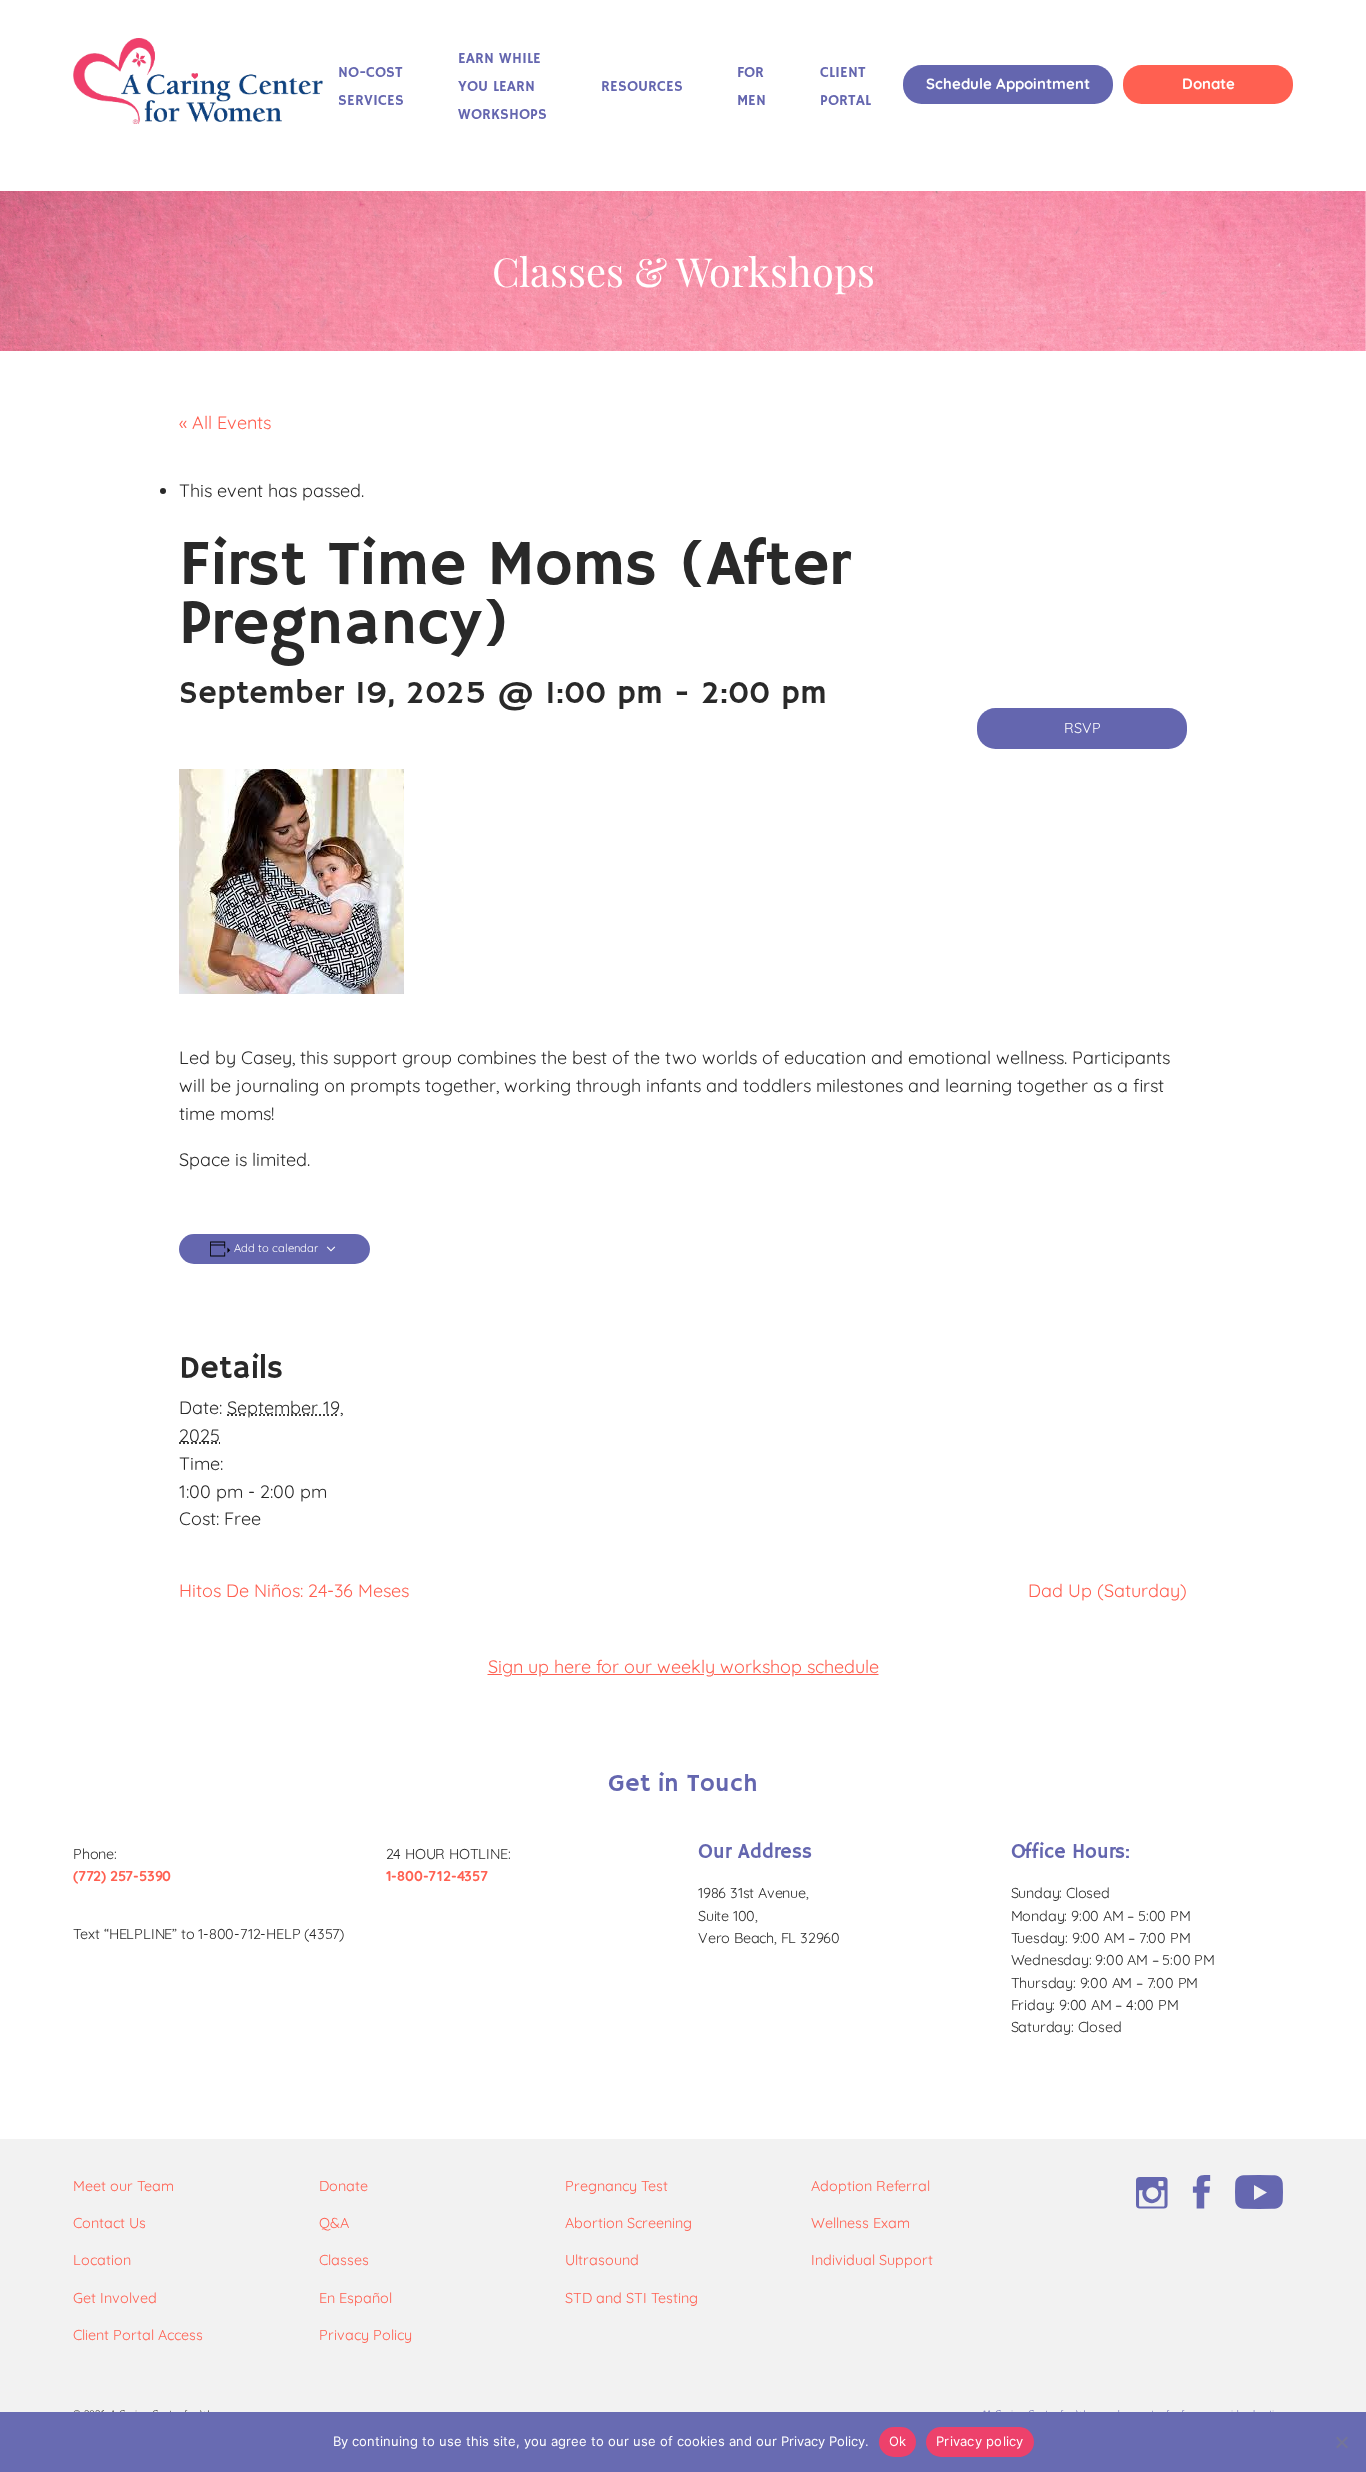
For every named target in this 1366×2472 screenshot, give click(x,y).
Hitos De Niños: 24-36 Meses (294, 1590)
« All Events (225, 422)
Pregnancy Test (616, 2186)
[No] (1341, 2442)
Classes (344, 2260)
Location (102, 2260)
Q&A (334, 2223)
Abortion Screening (628, 2223)
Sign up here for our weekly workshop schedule (683, 1666)
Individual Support (872, 2260)
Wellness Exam (860, 2223)
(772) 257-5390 (122, 1876)
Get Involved (115, 2298)
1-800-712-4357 (437, 1876)
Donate (1208, 83)
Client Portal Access (138, 2335)
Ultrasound (602, 2260)
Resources (642, 87)
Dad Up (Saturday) (1107, 1590)
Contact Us (109, 2223)
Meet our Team (123, 2186)
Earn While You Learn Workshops (502, 87)
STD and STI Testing (631, 2298)
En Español (355, 2298)
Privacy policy (980, 2441)
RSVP (1082, 728)
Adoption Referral (870, 2186)
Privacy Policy (365, 2335)
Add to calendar (276, 1248)
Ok (898, 2441)
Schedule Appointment (1008, 83)
